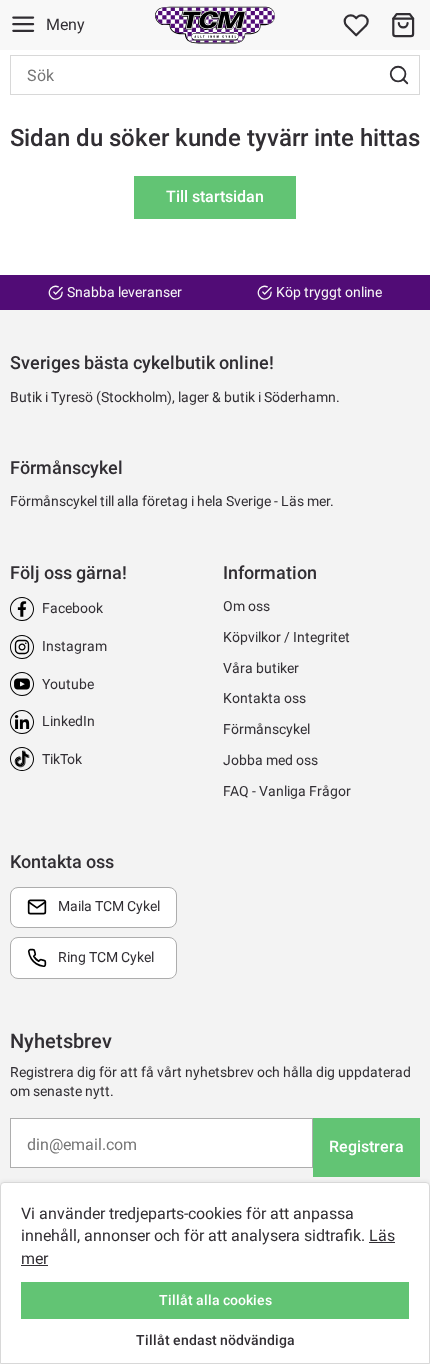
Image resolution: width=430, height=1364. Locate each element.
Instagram (74, 646)
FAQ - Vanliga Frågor (287, 791)
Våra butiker (261, 668)
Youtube (68, 684)
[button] (403, 25)
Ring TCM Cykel (106, 957)
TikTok (62, 759)
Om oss (246, 606)
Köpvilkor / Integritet (286, 637)
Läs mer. (307, 501)
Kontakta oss (264, 698)
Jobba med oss (270, 760)
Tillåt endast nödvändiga (215, 1340)
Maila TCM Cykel (109, 906)
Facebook (72, 608)
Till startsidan (215, 196)
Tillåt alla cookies (215, 1300)
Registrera (366, 1146)
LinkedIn (68, 721)
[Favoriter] (356, 25)
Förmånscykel (266, 729)
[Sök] (399, 75)
